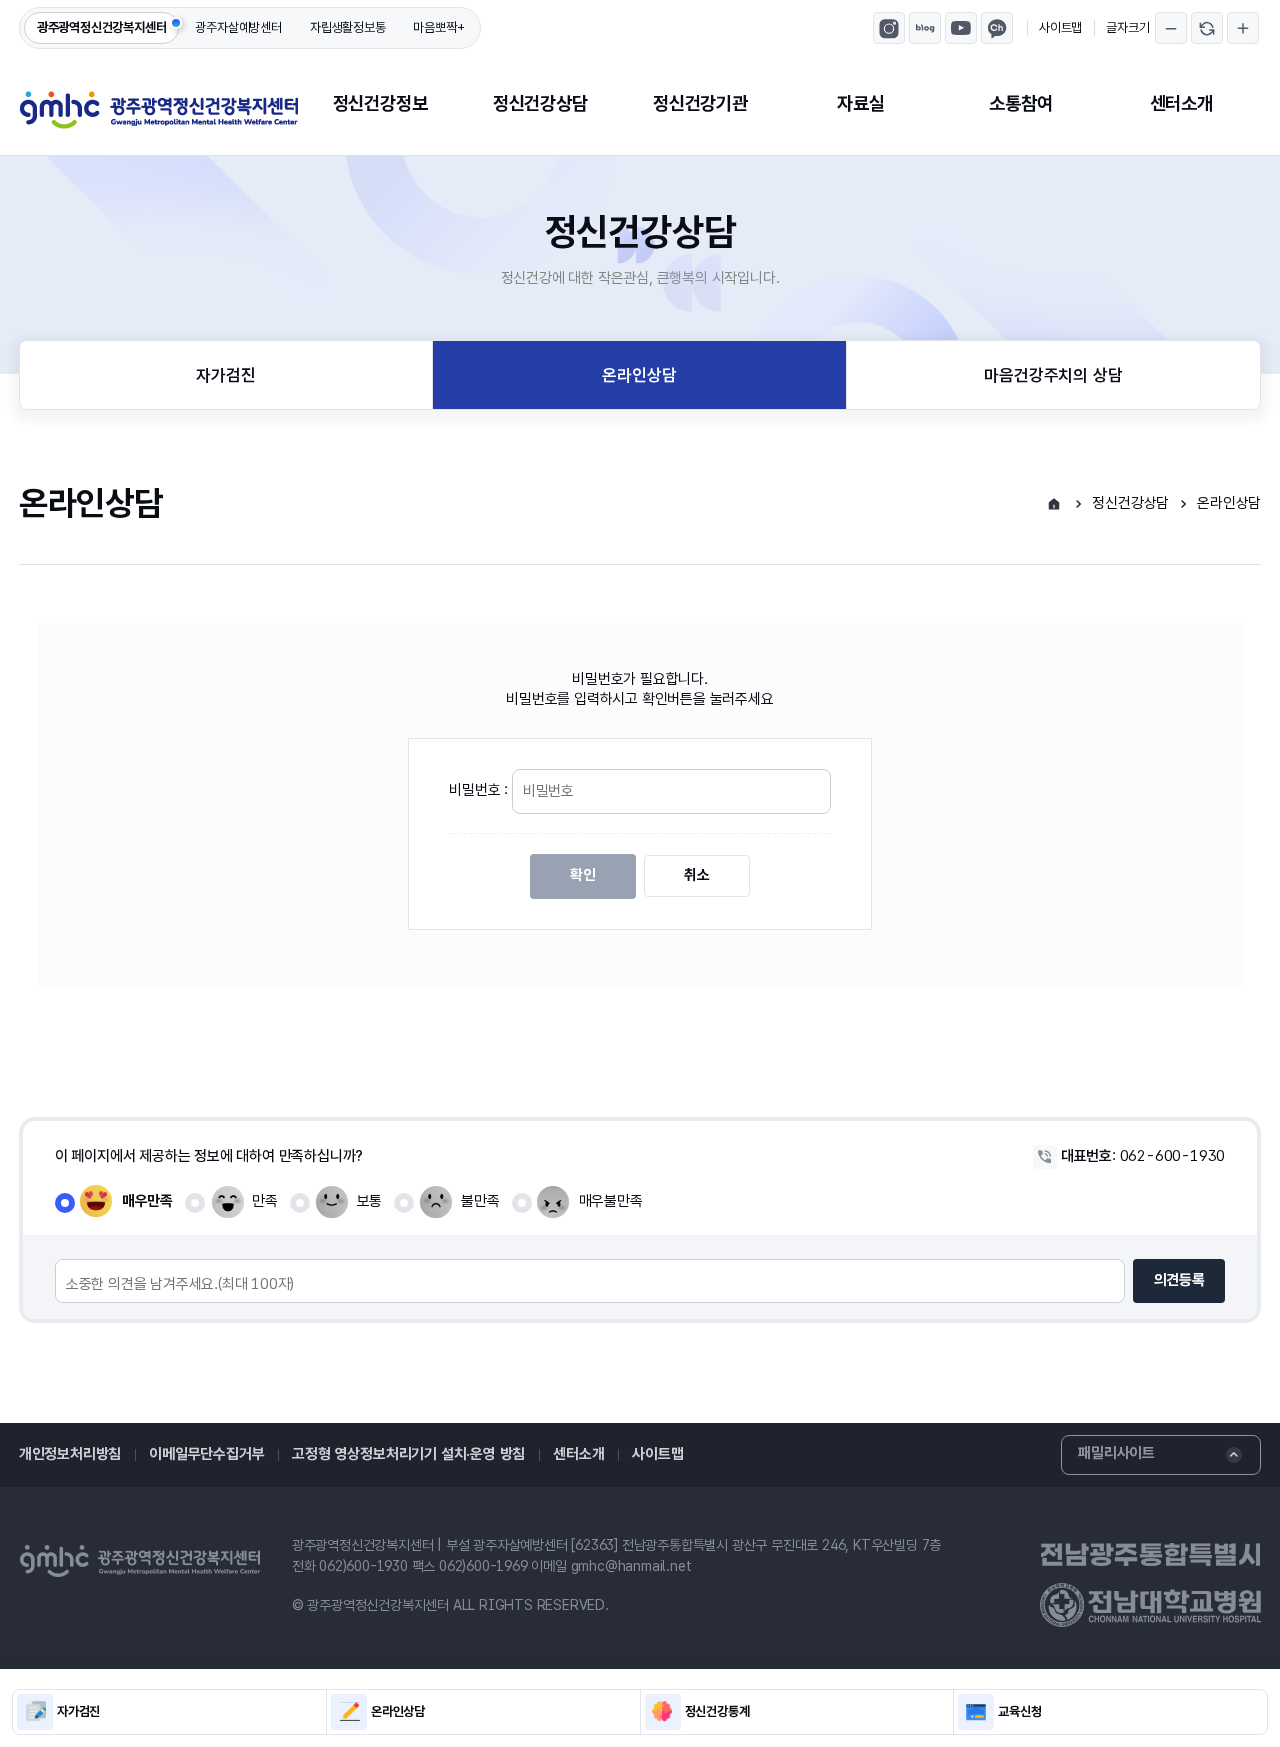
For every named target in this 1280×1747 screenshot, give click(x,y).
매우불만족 (611, 1201)
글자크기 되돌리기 (1207, 28)
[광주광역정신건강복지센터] (159, 110)
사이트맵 (1060, 27)
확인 (583, 875)
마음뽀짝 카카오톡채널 (997, 28)
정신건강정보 (380, 103)
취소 (697, 875)
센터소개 (1181, 103)
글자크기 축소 (1171, 28)
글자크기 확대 (1243, 28)
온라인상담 (639, 375)
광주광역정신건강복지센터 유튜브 (961, 28)
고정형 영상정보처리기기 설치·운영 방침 (408, 1454)
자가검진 (225, 375)
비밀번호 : (480, 790)
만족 (265, 1201)
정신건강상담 (540, 103)
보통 (370, 1201)
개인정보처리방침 (70, 1454)
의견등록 (1179, 1280)
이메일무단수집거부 (206, 1454)
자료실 (860, 103)
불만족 (480, 1201)
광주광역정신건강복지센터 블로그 (925, 28)
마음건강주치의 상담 (1053, 375)
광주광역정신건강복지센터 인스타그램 (889, 28)
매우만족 (147, 1201)
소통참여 (1020, 103)
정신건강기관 (700, 103)
